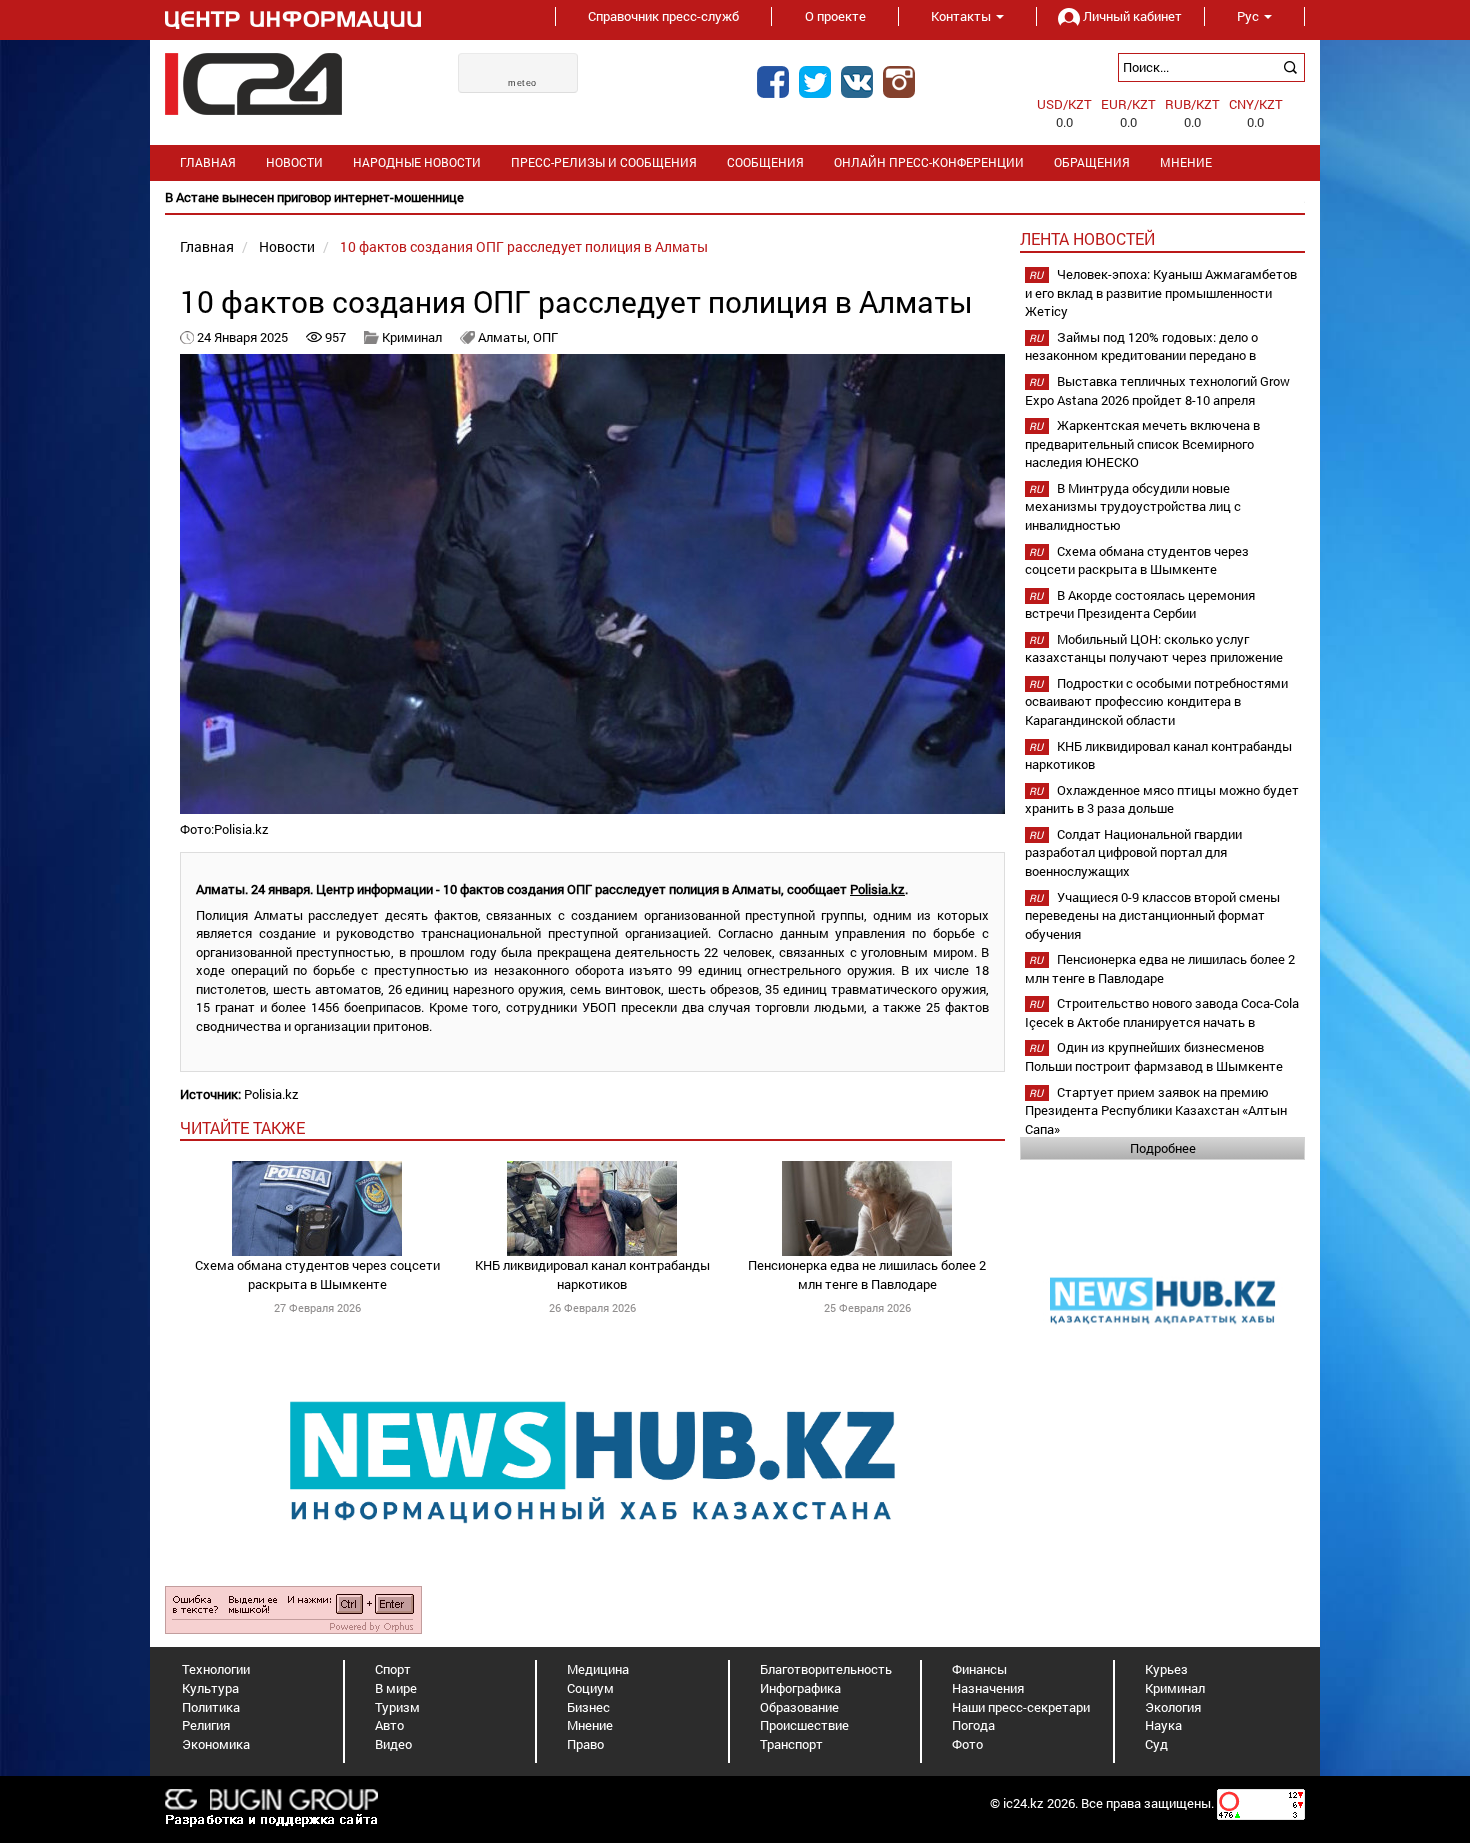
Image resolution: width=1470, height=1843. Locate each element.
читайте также (242, 1127)
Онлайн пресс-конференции (929, 162)
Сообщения (765, 162)
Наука (1163, 1725)
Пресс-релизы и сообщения (604, 162)
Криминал (412, 337)
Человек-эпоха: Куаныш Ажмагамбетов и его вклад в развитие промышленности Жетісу (1161, 292)
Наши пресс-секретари (1021, 1707)
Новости (294, 162)
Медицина (598, 1669)
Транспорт (791, 1744)
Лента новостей (1087, 238)
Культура (210, 1688)
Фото (967, 1744)
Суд (1156, 1744)
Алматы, (505, 337)
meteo (522, 83)
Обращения (1092, 162)
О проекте (835, 16)
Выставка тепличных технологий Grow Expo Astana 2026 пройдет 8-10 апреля (1157, 390)
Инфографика (800, 1688)
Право (585, 1744)
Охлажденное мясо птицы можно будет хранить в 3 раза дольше (1162, 799)
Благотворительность (826, 1669)
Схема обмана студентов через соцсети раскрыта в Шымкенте (317, 1274)
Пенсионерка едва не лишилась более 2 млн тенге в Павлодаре (867, 1274)
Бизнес (588, 1707)
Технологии (216, 1669)
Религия (206, 1725)
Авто (389, 1725)
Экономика (216, 1744)
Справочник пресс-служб (663, 16)
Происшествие (804, 1725)
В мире (396, 1688)
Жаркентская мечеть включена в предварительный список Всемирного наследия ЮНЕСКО (1142, 443)
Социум (590, 1688)
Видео (393, 1744)
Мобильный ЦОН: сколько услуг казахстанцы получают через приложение (1154, 648)
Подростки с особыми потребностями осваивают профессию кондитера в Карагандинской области (1156, 701)
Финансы (979, 1669)
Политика (211, 1707)
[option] (735, 197)
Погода (973, 1725)
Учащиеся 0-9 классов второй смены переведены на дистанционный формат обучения (1152, 915)
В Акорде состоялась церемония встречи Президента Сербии (1140, 604)
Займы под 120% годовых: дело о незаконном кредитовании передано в (1141, 346)
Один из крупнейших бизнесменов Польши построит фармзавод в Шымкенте (1154, 1056)
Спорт (393, 1669)
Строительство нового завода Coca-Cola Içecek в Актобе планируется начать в (1162, 1012)
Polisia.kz (877, 889)
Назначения (988, 1688)
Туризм (397, 1707)
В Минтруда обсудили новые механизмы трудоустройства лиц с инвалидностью (1133, 506)
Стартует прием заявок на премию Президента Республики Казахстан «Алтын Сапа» (1156, 1110)
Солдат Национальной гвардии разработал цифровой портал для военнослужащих (1133, 852)
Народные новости (417, 162)
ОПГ (545, 337)
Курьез (1166, 1669)
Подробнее (1163, 1148)
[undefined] (293, 1609)
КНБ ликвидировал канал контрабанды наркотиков (592, 1274)
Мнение (1186, 162)
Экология (1173, 1707)
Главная (208, 162)
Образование (799, 1707)
